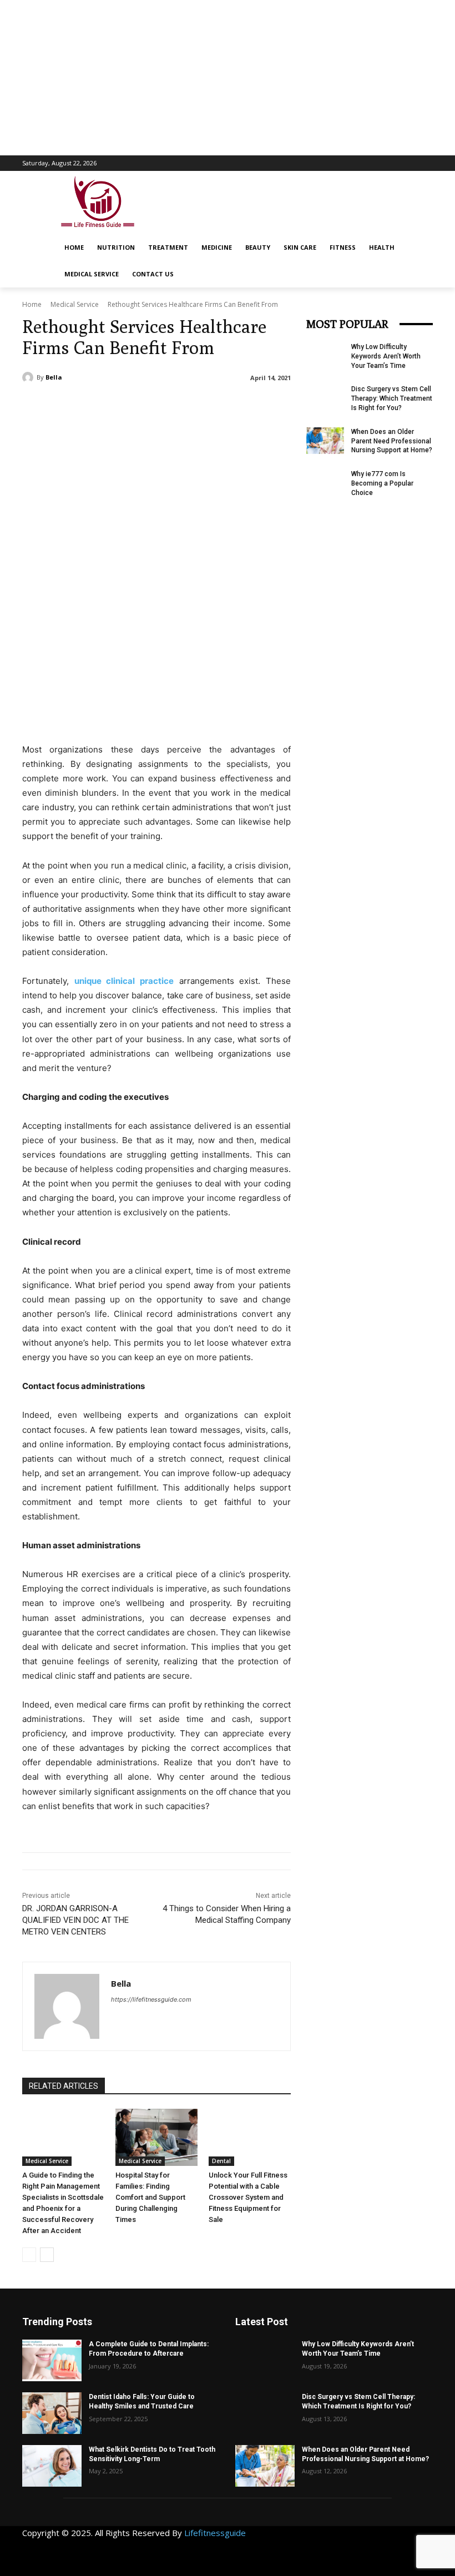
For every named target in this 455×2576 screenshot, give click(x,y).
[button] (431, 244)
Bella (54, 377)
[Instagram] (341, 2539)
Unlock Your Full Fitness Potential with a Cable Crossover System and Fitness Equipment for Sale (248, 2197)
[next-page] (47, 2255)
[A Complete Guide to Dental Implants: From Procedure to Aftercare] (52, 2360)
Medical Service (75, 304)
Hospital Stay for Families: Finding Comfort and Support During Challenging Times (150, 2197)
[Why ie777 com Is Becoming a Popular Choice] (325, 483)
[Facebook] (316, 2539)
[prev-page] (29, 2255)
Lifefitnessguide (215, 2533)
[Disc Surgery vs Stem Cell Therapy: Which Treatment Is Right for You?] (325, 398)
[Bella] (29, 377)
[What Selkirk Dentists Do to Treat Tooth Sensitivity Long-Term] (52, 2466)
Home (32, 304)
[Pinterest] (391, 2539)
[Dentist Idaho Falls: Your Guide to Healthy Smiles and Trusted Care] (52, 2413)
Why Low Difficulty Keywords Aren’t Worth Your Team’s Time (386, 356)
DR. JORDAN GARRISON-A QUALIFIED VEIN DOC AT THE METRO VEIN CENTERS (75, 1920)
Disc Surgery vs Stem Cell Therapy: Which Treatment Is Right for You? (392, 398)
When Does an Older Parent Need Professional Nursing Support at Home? (392, 441)
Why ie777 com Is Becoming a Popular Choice (382, 483)
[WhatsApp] (316, 2564)
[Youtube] (341, 2564)
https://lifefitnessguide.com (151, 1999)
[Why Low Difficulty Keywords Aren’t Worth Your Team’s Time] (325, 356)
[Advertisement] (228, 78)
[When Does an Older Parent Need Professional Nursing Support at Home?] (325, 441)
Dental (221, 2161)
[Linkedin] (366, 2539)
